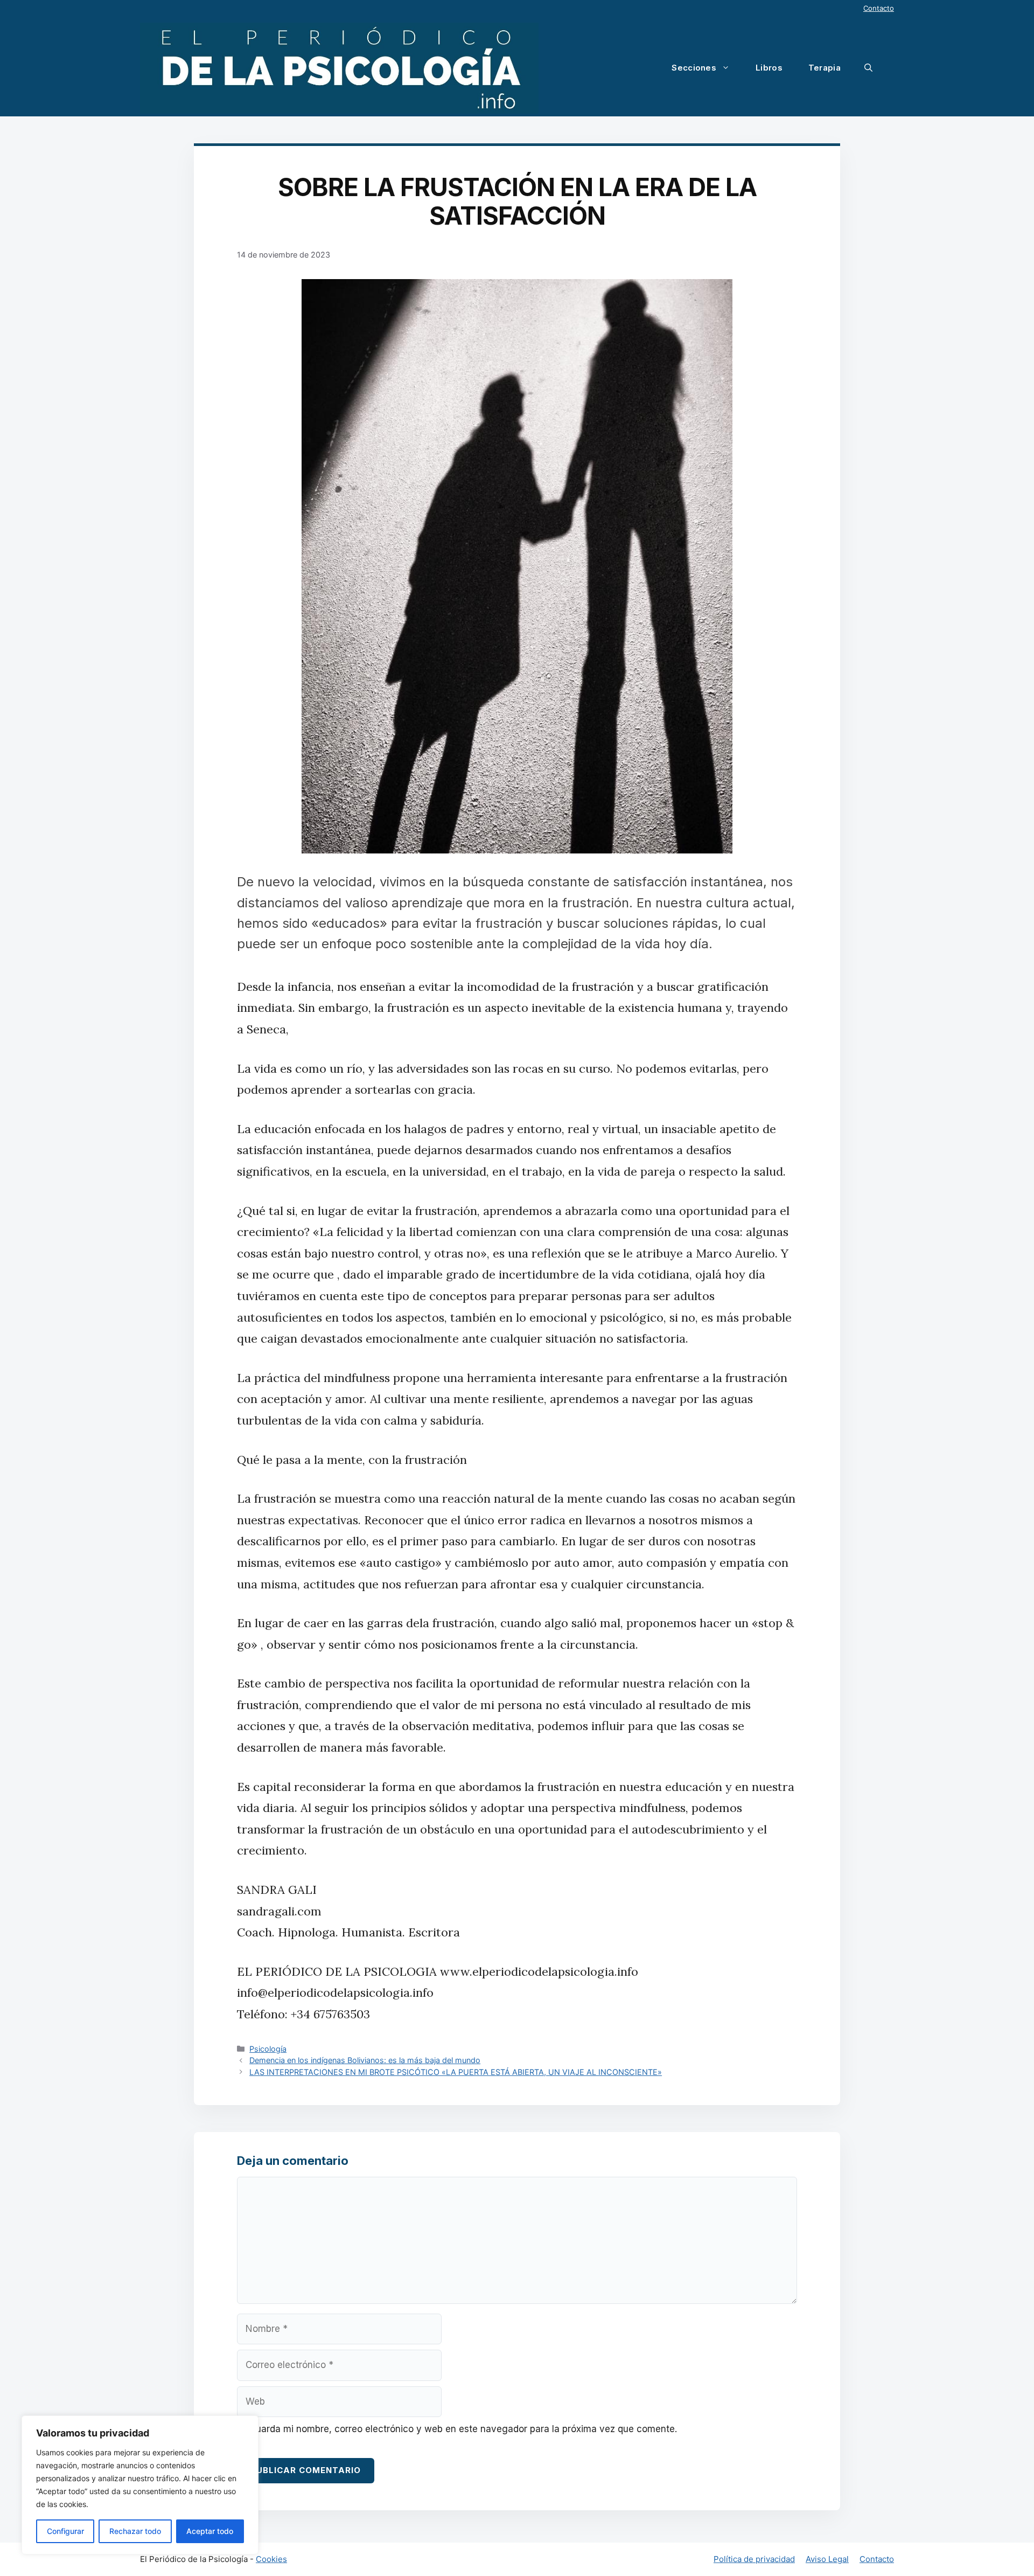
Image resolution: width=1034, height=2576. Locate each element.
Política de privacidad (754, 2559)
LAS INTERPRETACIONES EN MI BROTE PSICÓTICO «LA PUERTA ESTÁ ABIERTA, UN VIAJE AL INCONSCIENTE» (456, 2072)
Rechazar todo (135, 2531)
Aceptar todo (210, 2531)
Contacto (879, 8)
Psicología (268, 2049)
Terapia (825, 68)
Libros (769, 68)
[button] (868, 68)
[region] (140, 2485)
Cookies (271, 2559)
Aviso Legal (827, 2559)
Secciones (694, 68)
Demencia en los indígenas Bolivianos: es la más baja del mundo (365, 2060)
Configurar (65, 2531)
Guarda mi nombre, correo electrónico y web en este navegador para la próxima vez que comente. (463, 2429)
